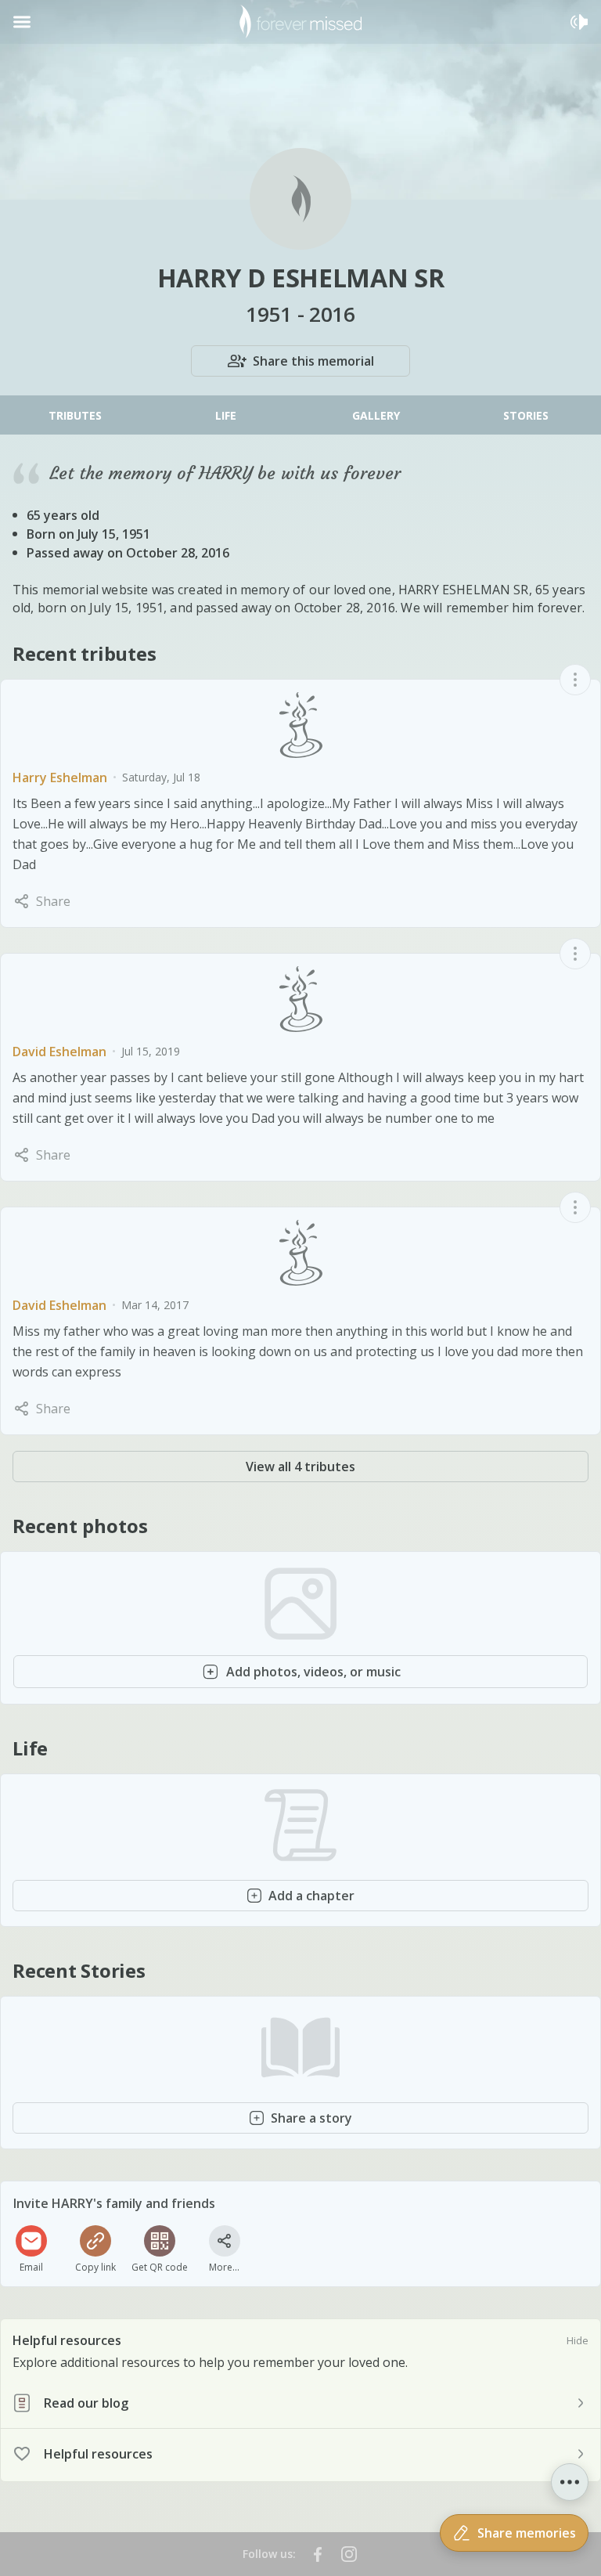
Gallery (376, 415)
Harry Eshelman (60, 777)
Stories (526, 415)
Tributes (75, 415)
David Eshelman (59, 1052)
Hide (578, 2340)
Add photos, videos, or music (313, 1672)
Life (226, 415)
